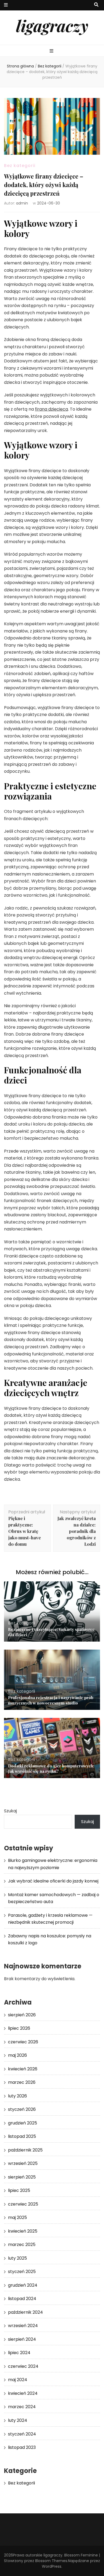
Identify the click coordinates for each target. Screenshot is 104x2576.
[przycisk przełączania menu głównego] (52, 51)
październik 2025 (25, 2150)
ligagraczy (52, 25)
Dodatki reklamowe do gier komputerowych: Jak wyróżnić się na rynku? (51, 1768)
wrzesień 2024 (23, 2326)
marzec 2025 (22, 2244)
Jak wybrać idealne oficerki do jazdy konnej (53, 1881)
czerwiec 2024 (23, 2366)
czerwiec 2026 (23, 2042)
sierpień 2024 (22, 2339)
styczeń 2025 (22, 2272)
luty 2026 (17, 2096)
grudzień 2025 (23, 2123)
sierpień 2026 (22, 2015)
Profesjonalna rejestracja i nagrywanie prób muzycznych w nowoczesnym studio (51, 1700)
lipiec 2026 (19, 2028)
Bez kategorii (20, 166)
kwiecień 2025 (23, 2231)
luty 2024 (18, 2420)
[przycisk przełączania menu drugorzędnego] (6, 5)
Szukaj (10, 1811)
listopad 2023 (22, 2447)
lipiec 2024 (19, 2353)
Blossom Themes (51, 2561)
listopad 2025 (22, 2136)
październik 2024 (25, 2312)
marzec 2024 (22, 2407)
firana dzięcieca (51, 409)
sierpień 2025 (22, 2177)
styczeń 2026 (22, 2109)
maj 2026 (17, 2055)
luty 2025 (17, 2258)
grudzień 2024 (23, 2285)
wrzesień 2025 (23, 2163)
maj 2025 (17, 2217)
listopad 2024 (22, 2299)
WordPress (52, 2566)
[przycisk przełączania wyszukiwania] (96, 5)
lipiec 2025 (19, 2190)
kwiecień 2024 (23, 2393)
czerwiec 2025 (23, 2204)
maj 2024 (18, 2380)
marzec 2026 (22, 2082)
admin (22, 203)
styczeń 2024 (22, 2434)
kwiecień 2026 (23, 2069)
